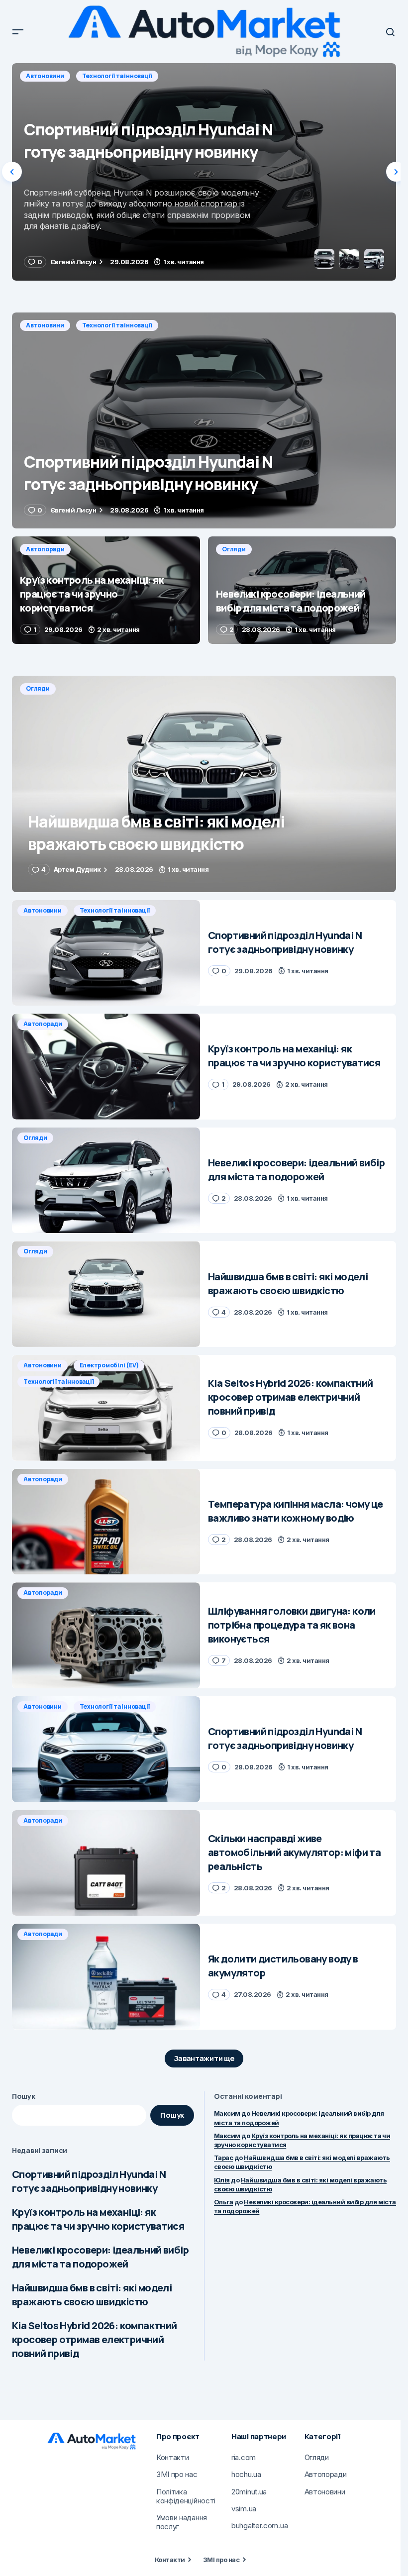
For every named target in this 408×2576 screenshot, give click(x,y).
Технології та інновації (117, 325)
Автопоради (45, 76)
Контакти (170, 2560)
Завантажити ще (204, 2058)
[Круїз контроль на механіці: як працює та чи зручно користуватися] (204, 172)
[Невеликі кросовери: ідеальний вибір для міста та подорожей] (302, 590)
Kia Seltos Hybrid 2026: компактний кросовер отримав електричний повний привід (95, 2339)
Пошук (24, 2096)
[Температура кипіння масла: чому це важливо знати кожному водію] (106, 1522)
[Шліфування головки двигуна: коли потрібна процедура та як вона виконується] (106, 1635)
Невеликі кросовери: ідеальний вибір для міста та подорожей (100, 2257)
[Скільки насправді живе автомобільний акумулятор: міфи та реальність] (106, 1863)
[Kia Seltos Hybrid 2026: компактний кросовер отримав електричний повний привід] (106, 1408)
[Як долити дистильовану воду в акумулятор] (106, 1977)
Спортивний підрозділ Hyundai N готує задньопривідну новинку (89, 2181)
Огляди (234, 549)
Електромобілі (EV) (109, 1365)
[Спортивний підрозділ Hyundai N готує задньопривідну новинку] (204, 420)
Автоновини (45, 325)
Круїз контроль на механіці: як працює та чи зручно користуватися (98, 2219)
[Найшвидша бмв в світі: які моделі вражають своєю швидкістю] (204, 784)
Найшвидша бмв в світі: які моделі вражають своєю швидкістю (92, 2295)
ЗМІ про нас (221, 2560)
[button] (18, 32)
